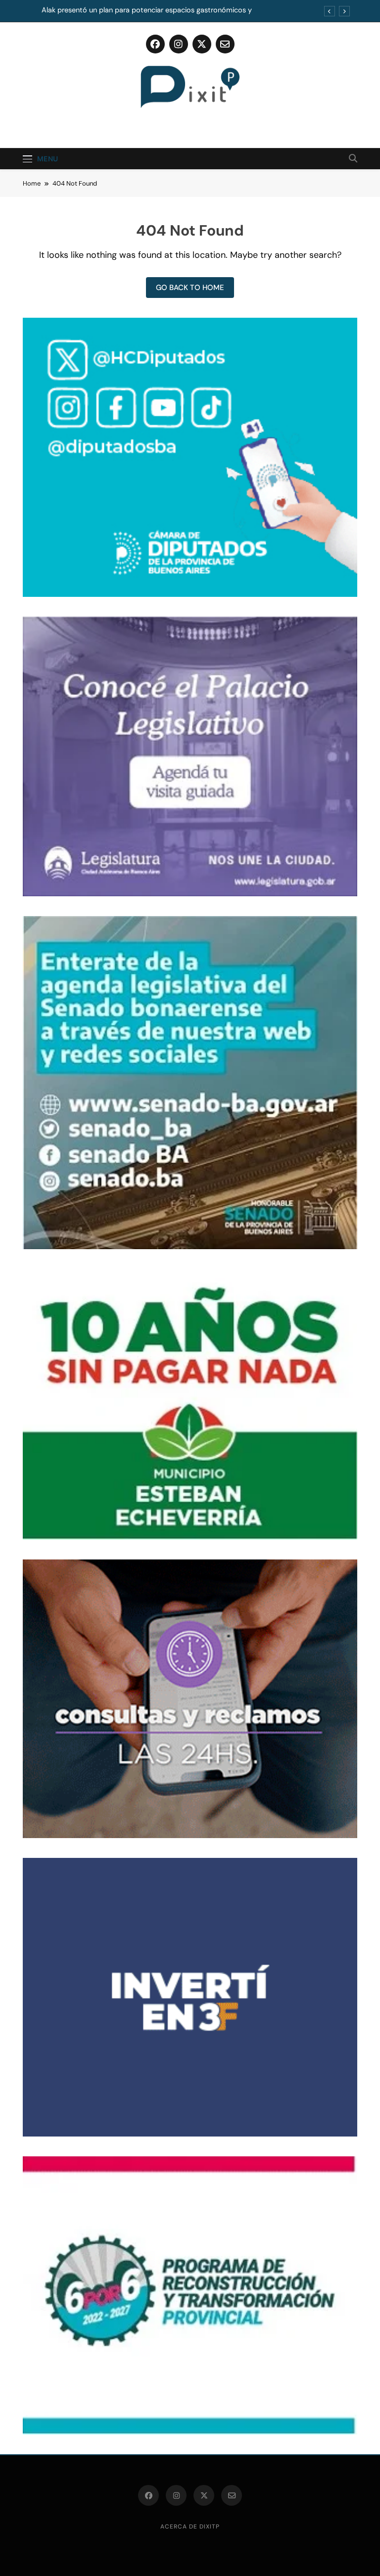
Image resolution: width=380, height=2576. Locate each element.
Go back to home (190, 288)
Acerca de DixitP (190, 2527)
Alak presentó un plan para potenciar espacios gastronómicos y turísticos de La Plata (147, 10)
